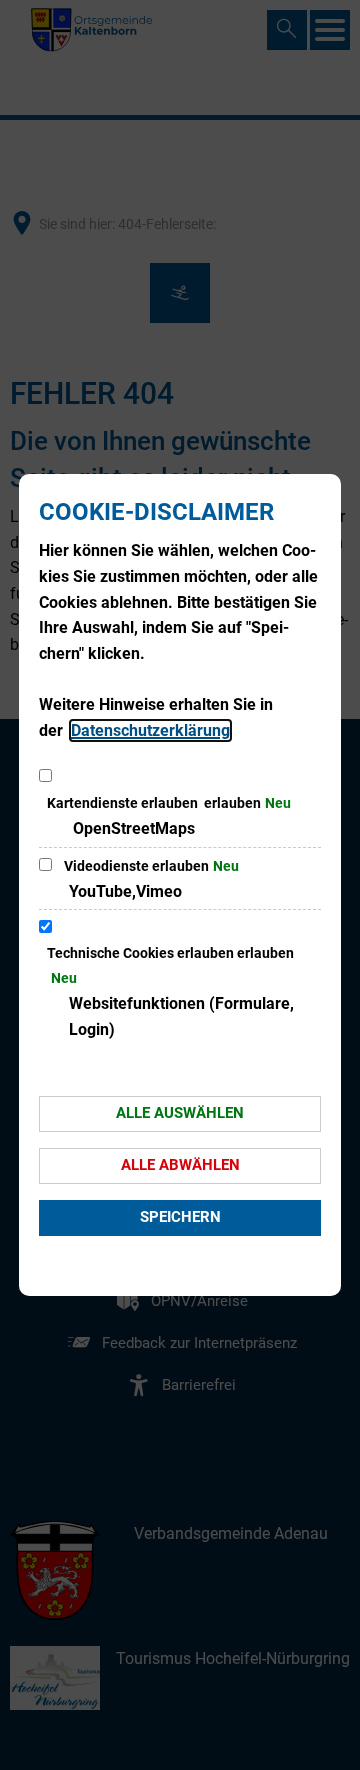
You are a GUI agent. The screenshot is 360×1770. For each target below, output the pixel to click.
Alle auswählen (180, 1113)
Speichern (180, 1217)
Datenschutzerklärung (150, 730)
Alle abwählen (180, 1165)
